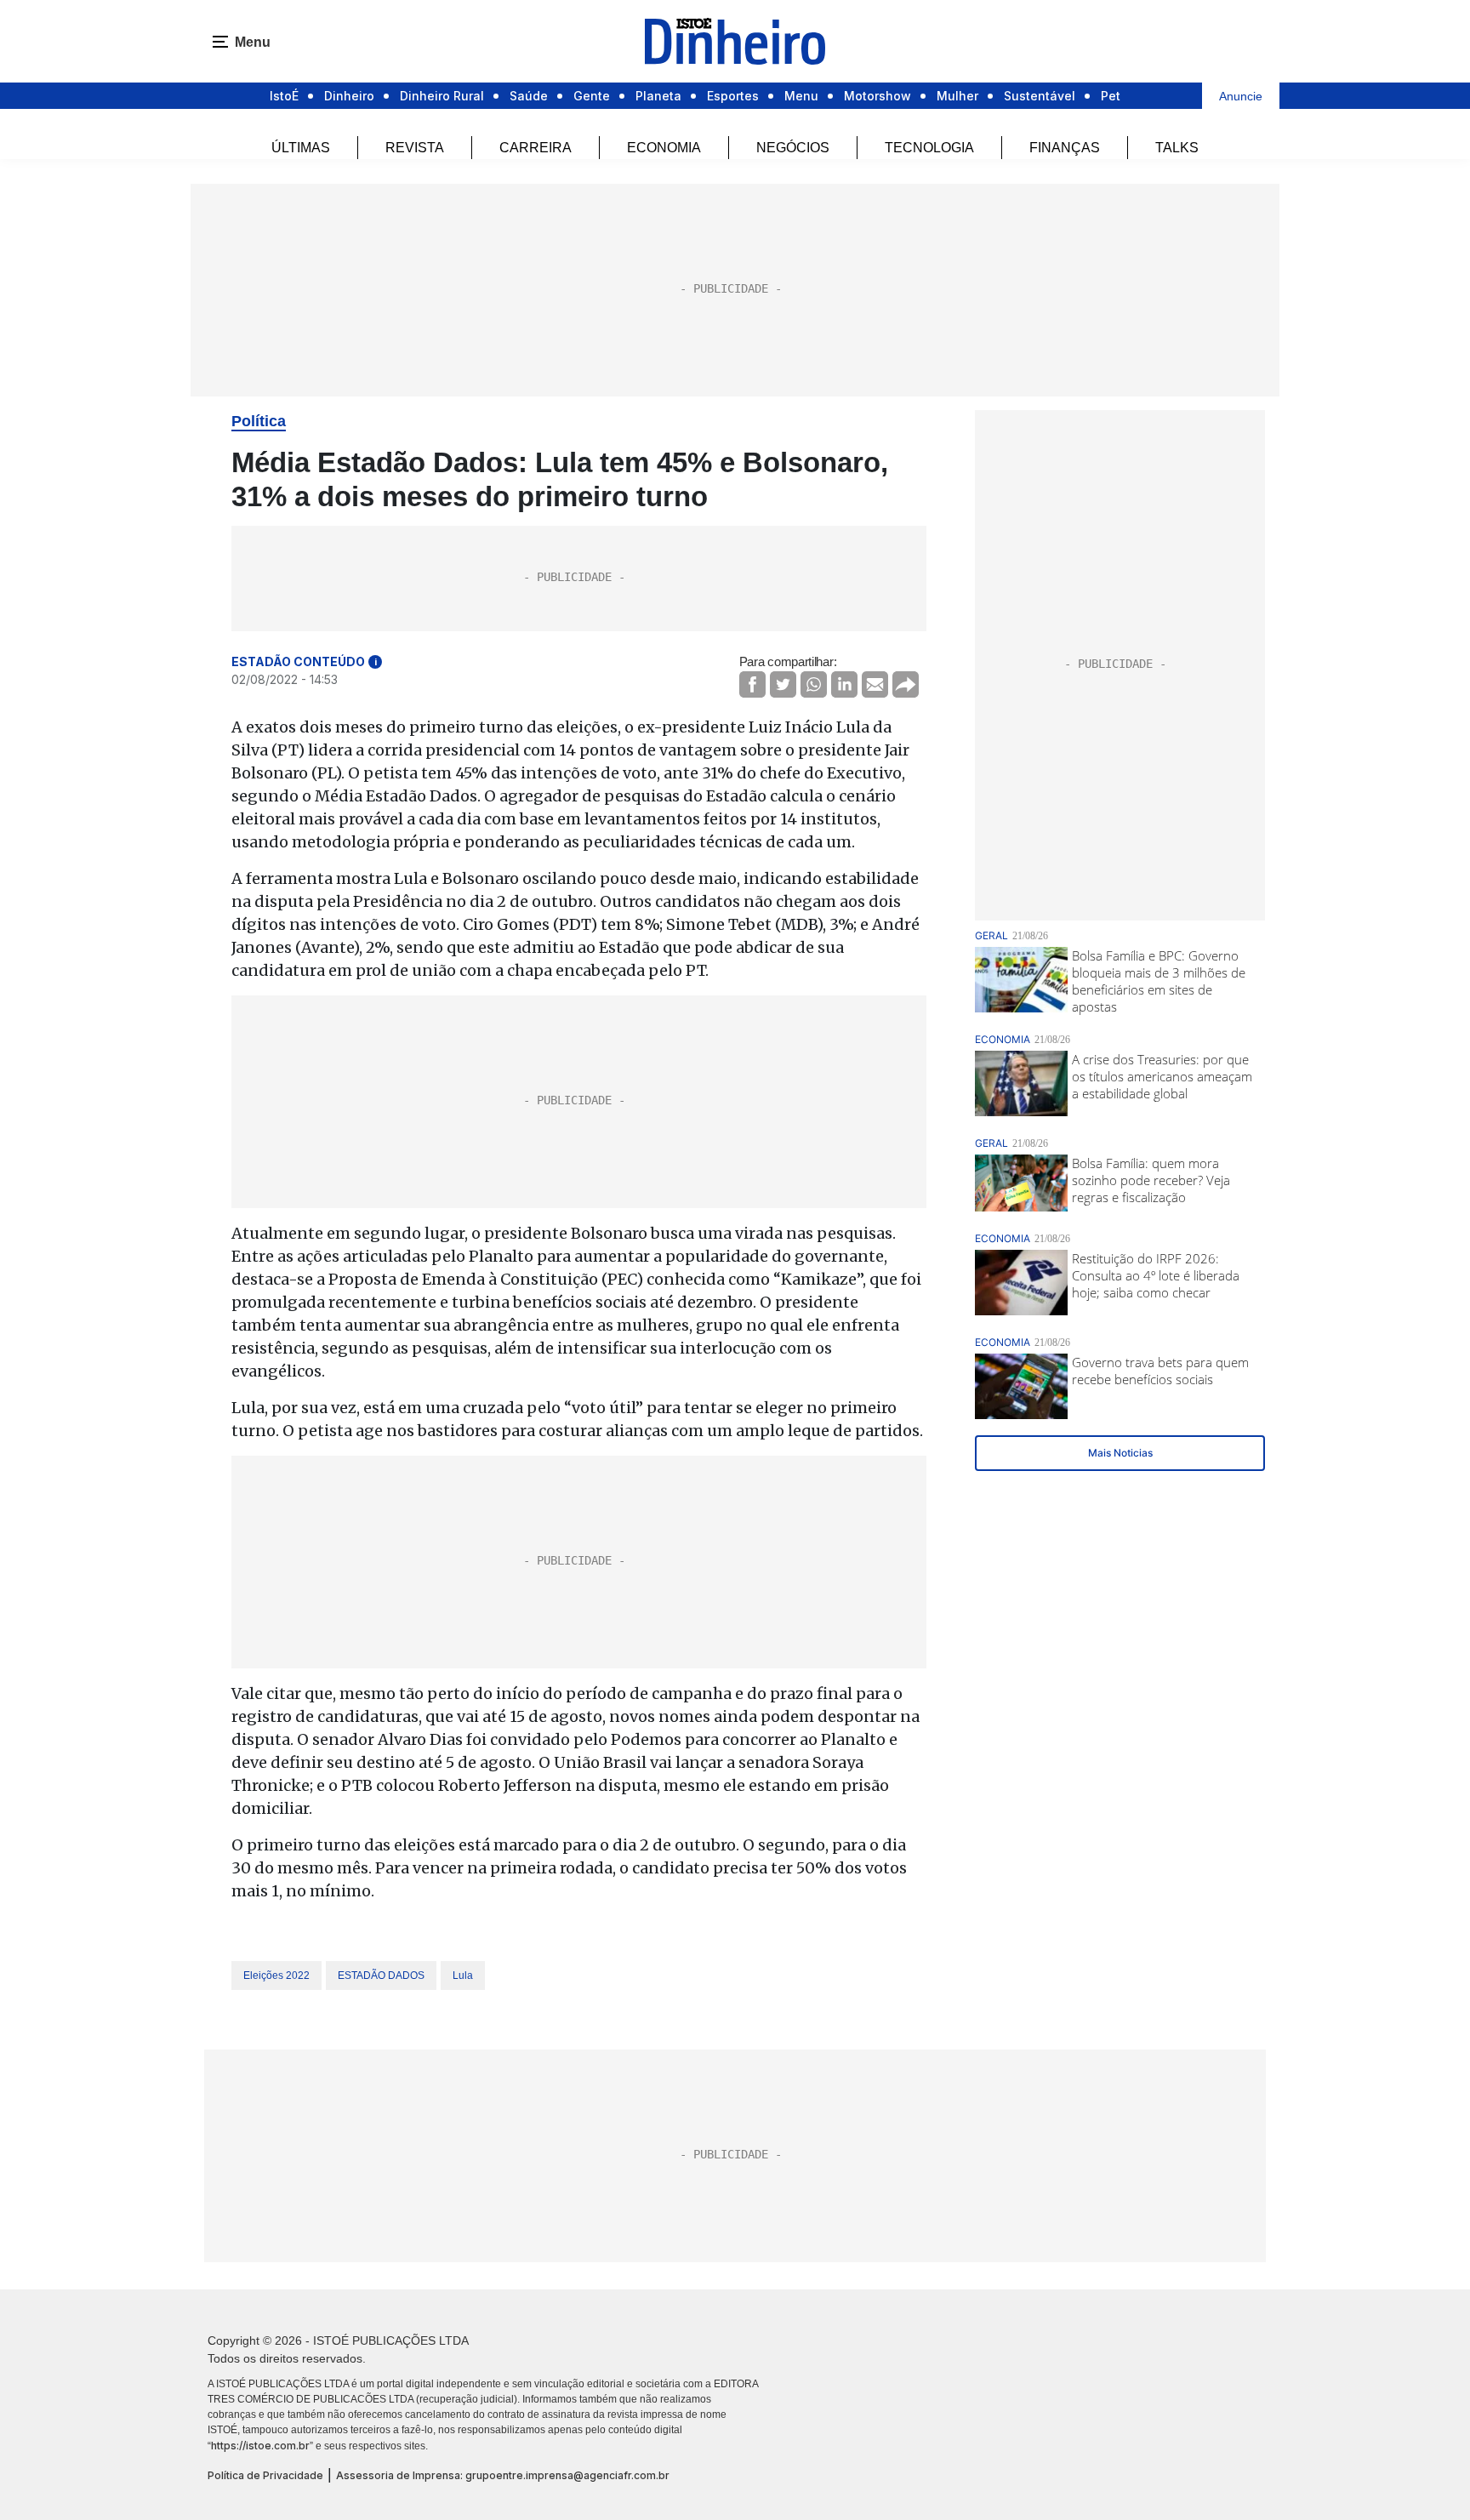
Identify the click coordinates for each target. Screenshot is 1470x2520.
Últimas (301, 148)
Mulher (957, 96)
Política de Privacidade (265, 2475)
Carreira (536, 148)
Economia (664, 148)
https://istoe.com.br (260, 2446)
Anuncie (1241, 96)
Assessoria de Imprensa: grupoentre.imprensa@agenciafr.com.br (503, 2475)
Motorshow (877, 96)
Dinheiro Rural (442, 96)
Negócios (793, 148)
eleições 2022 (276, 1976)
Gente (592, 96)
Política (259, 421)
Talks (1177, 148)
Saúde (529, 96)
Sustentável (1040, 96)
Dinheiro (349, 96)
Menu (801, 96)
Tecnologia (929, 148)
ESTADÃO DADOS (381, 1976)
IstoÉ (284, 96)
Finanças (1065, 148)
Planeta (658, 96)
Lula (463, 1976)
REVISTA (415, 148)
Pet (1111, 96)
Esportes (733, 96)
